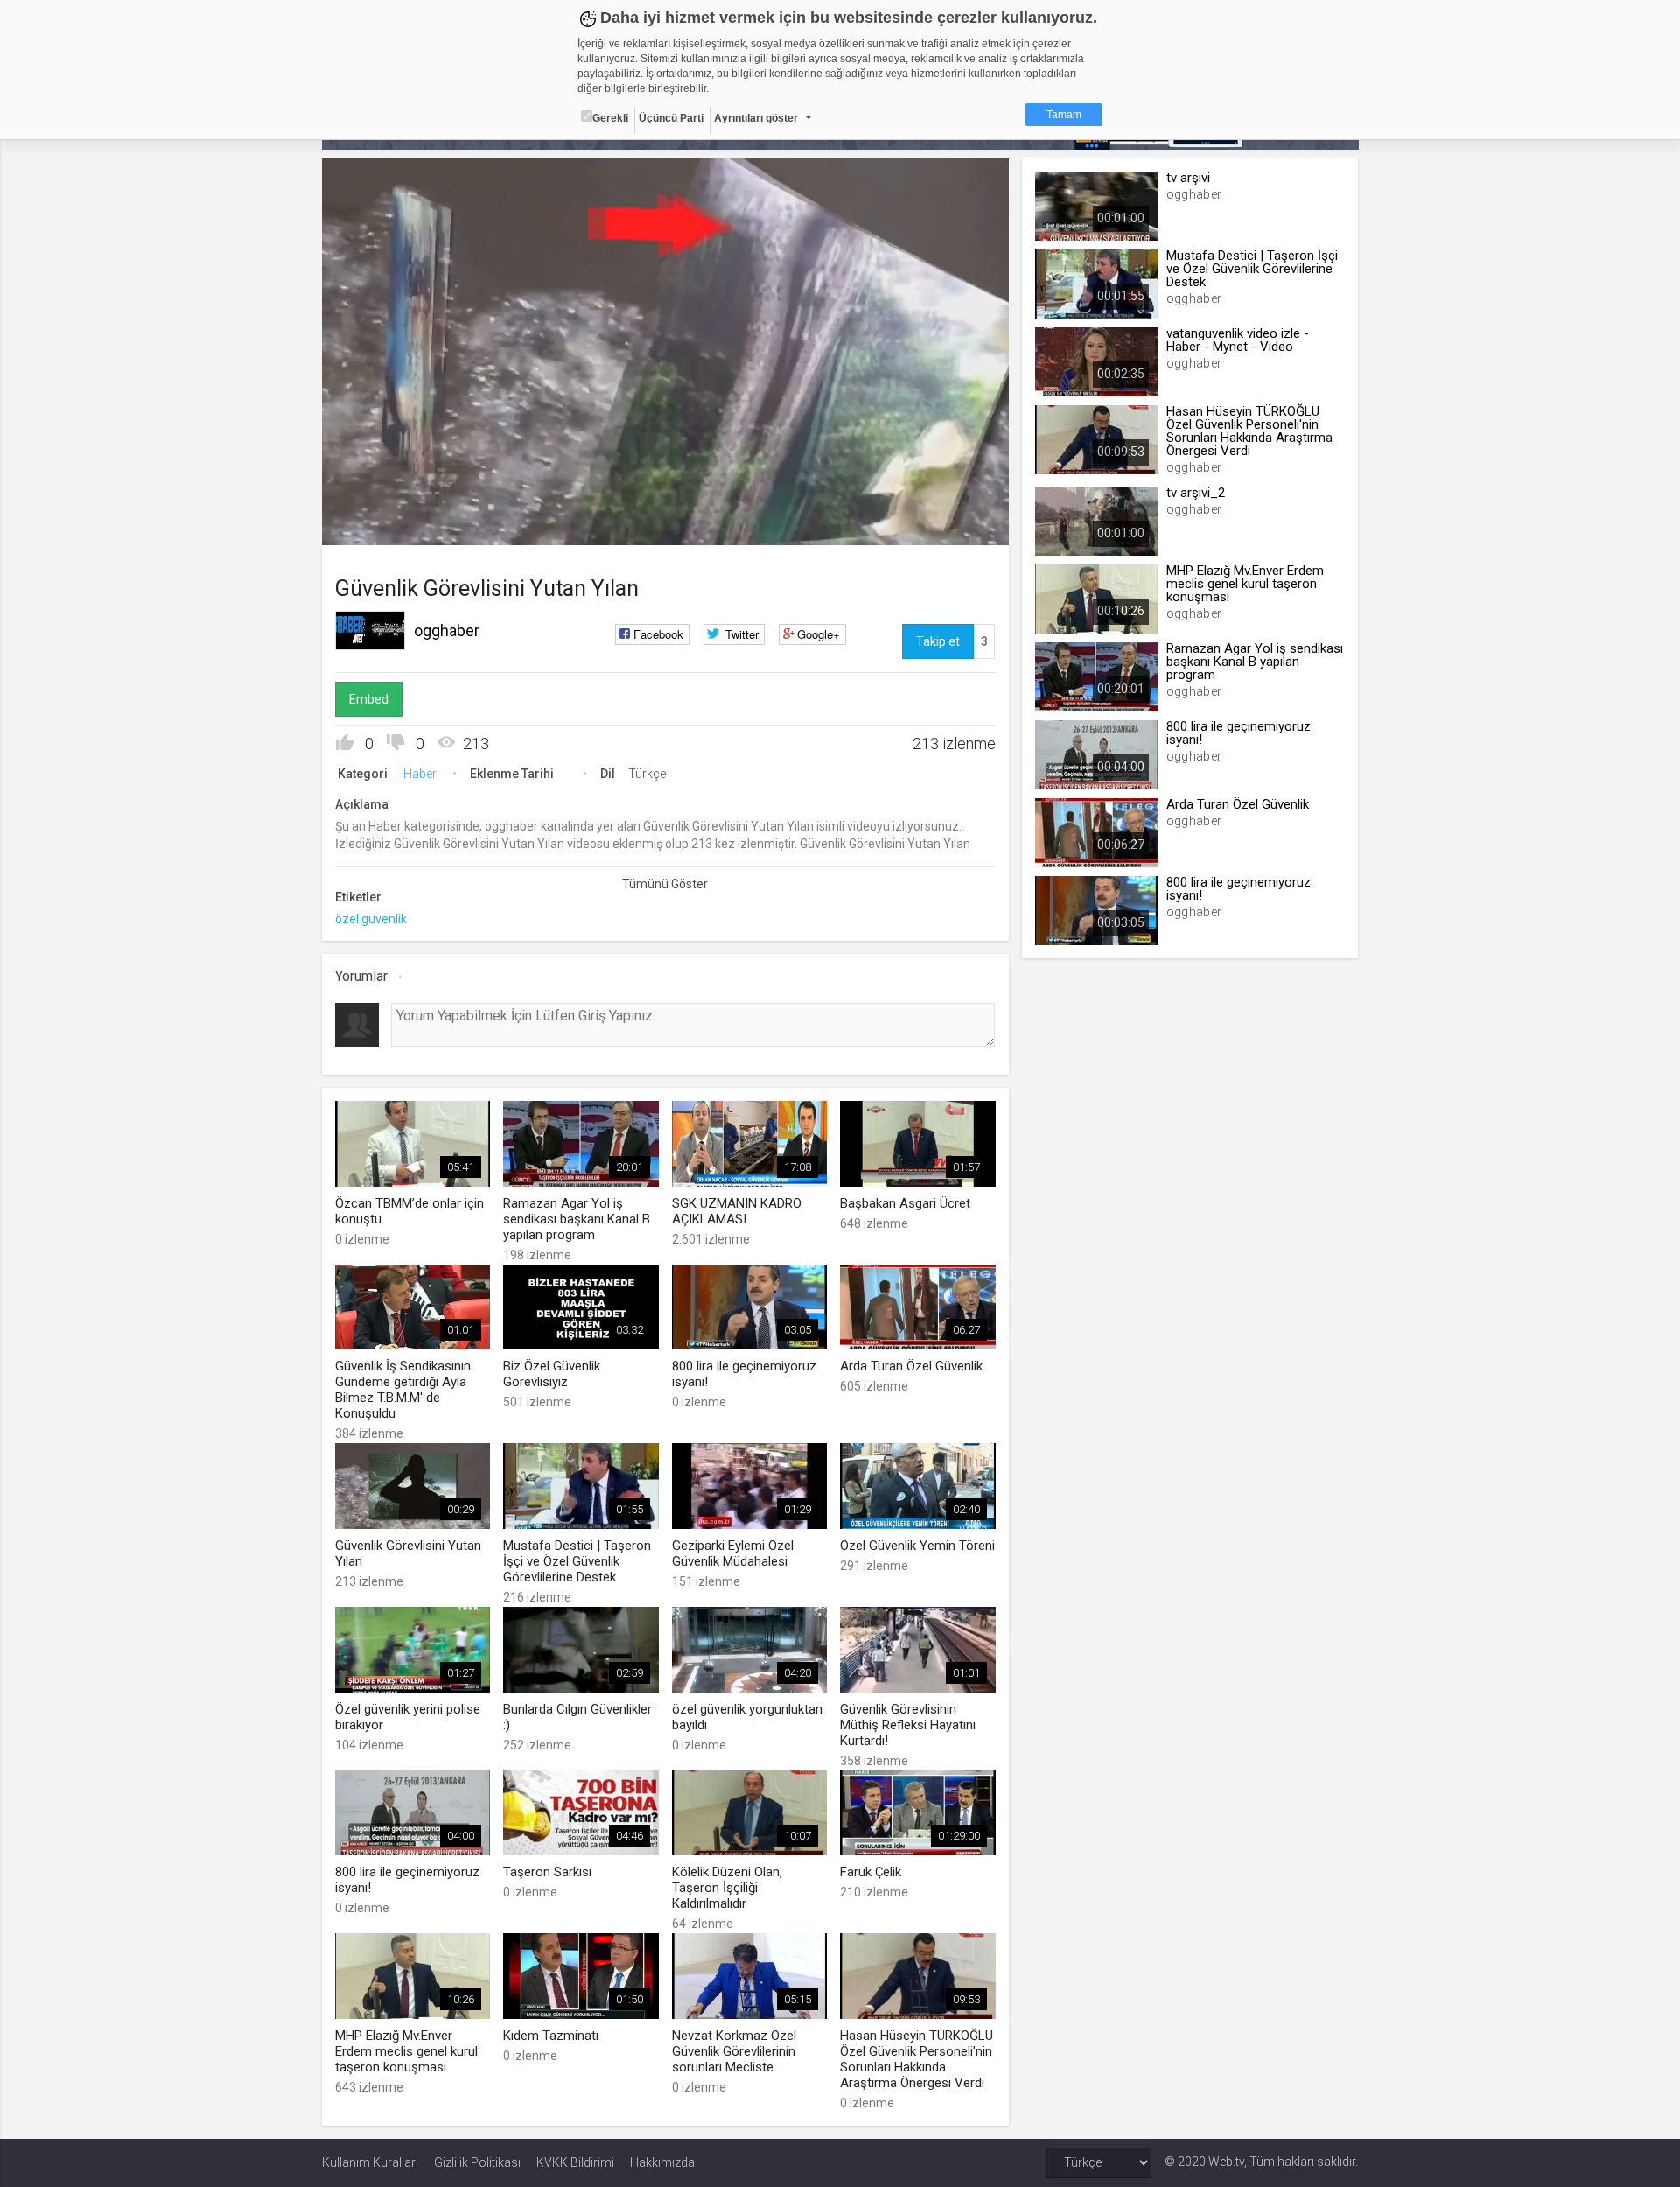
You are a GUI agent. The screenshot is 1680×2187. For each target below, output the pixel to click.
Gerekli (610, 118)
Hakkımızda (662, 2162)
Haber (420, 774)
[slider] (665, 496)
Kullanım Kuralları (370, 2162)
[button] (379, 523)
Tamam (1064, 115)
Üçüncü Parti (671, 118)
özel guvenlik (371, 919)
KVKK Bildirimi (575, 2162)
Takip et (938, 641)
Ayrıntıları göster (756, 118)
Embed (369, 699)
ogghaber (447, 631)
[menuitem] (907, 526)
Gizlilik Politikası (477, 2162)
